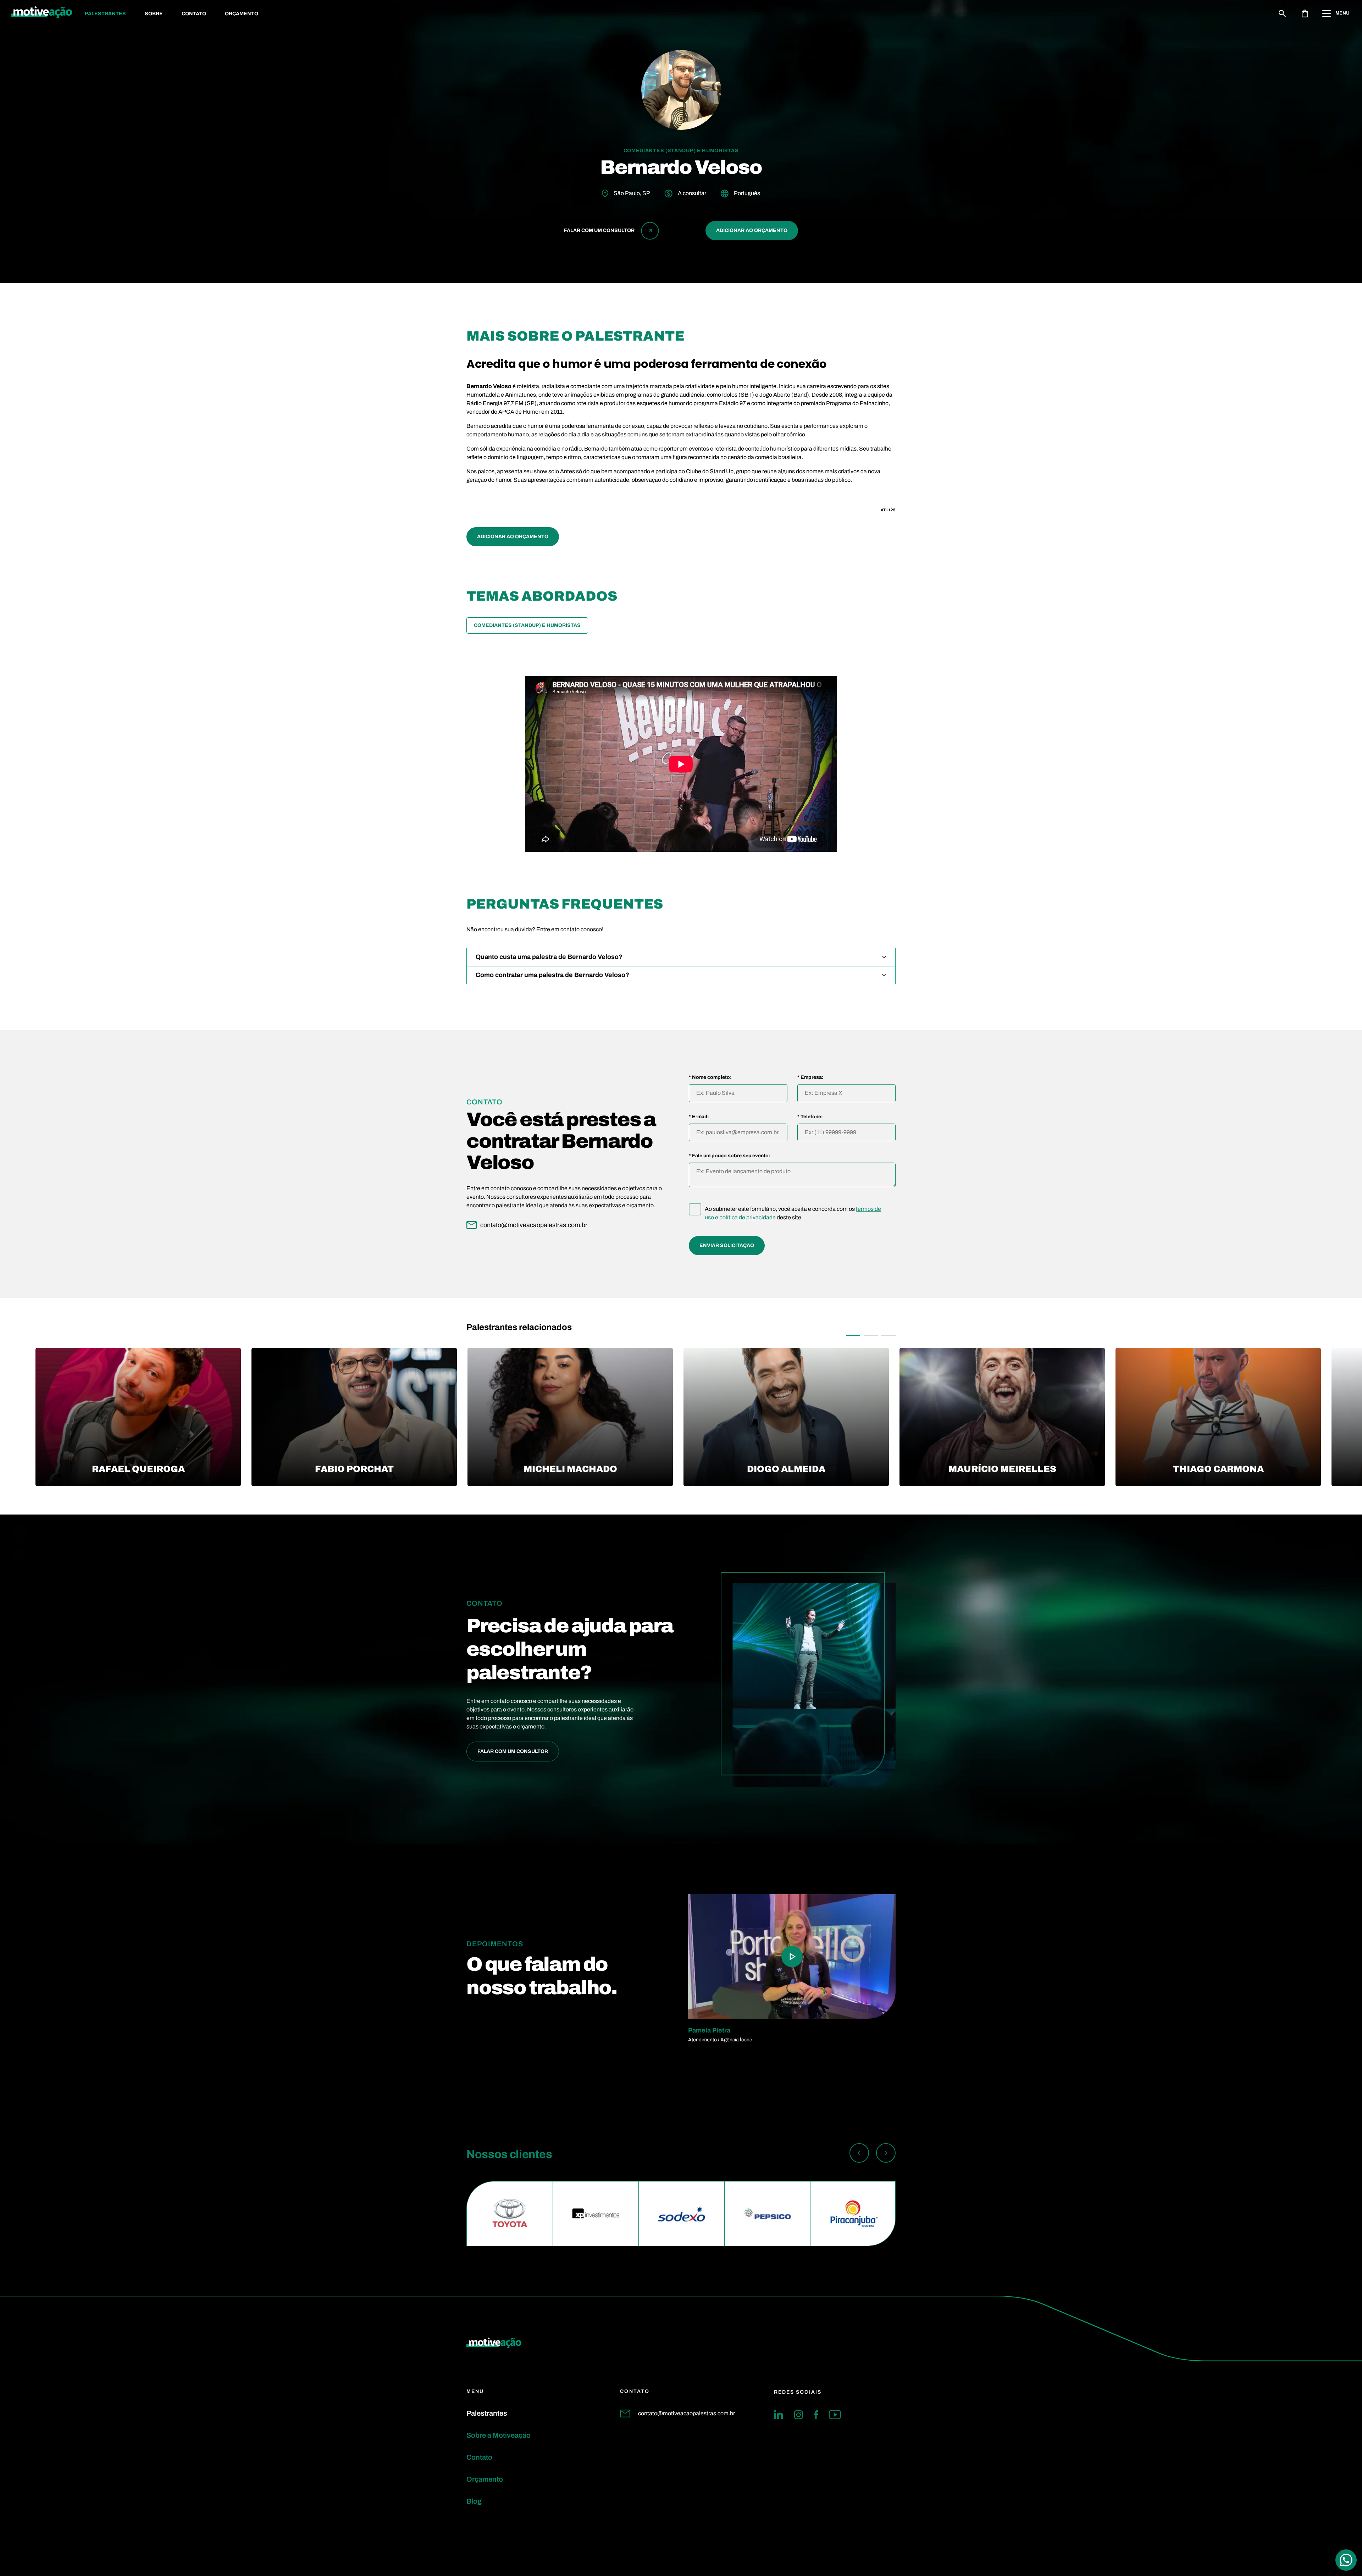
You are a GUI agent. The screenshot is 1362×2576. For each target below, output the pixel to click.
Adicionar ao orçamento (752, 230)
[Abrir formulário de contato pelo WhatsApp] (1346, 2560)
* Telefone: (810, 1117)
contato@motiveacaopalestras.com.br (686, 2413)
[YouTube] (835, 2415)
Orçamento (242, 14)
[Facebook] (816, 2415)
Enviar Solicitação (727, 1245)
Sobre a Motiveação (499, 2435)
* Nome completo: (710, 1077)
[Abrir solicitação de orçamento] (1305, 13)
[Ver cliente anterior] (859, 2154)
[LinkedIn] (779, 2415)
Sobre (154, 14)
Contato (194, 14)
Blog (474, 2501)
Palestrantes (105, 14)
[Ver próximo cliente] (886, 2154)
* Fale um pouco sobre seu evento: (730, 1156)
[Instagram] (798, 2415)
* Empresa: (810, 1077)
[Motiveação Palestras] (41, 13)
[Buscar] (1282, 13)
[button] (853, 1335)
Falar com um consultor (513, 1751)
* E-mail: (699, 1117)
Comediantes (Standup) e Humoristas (527, 625)
